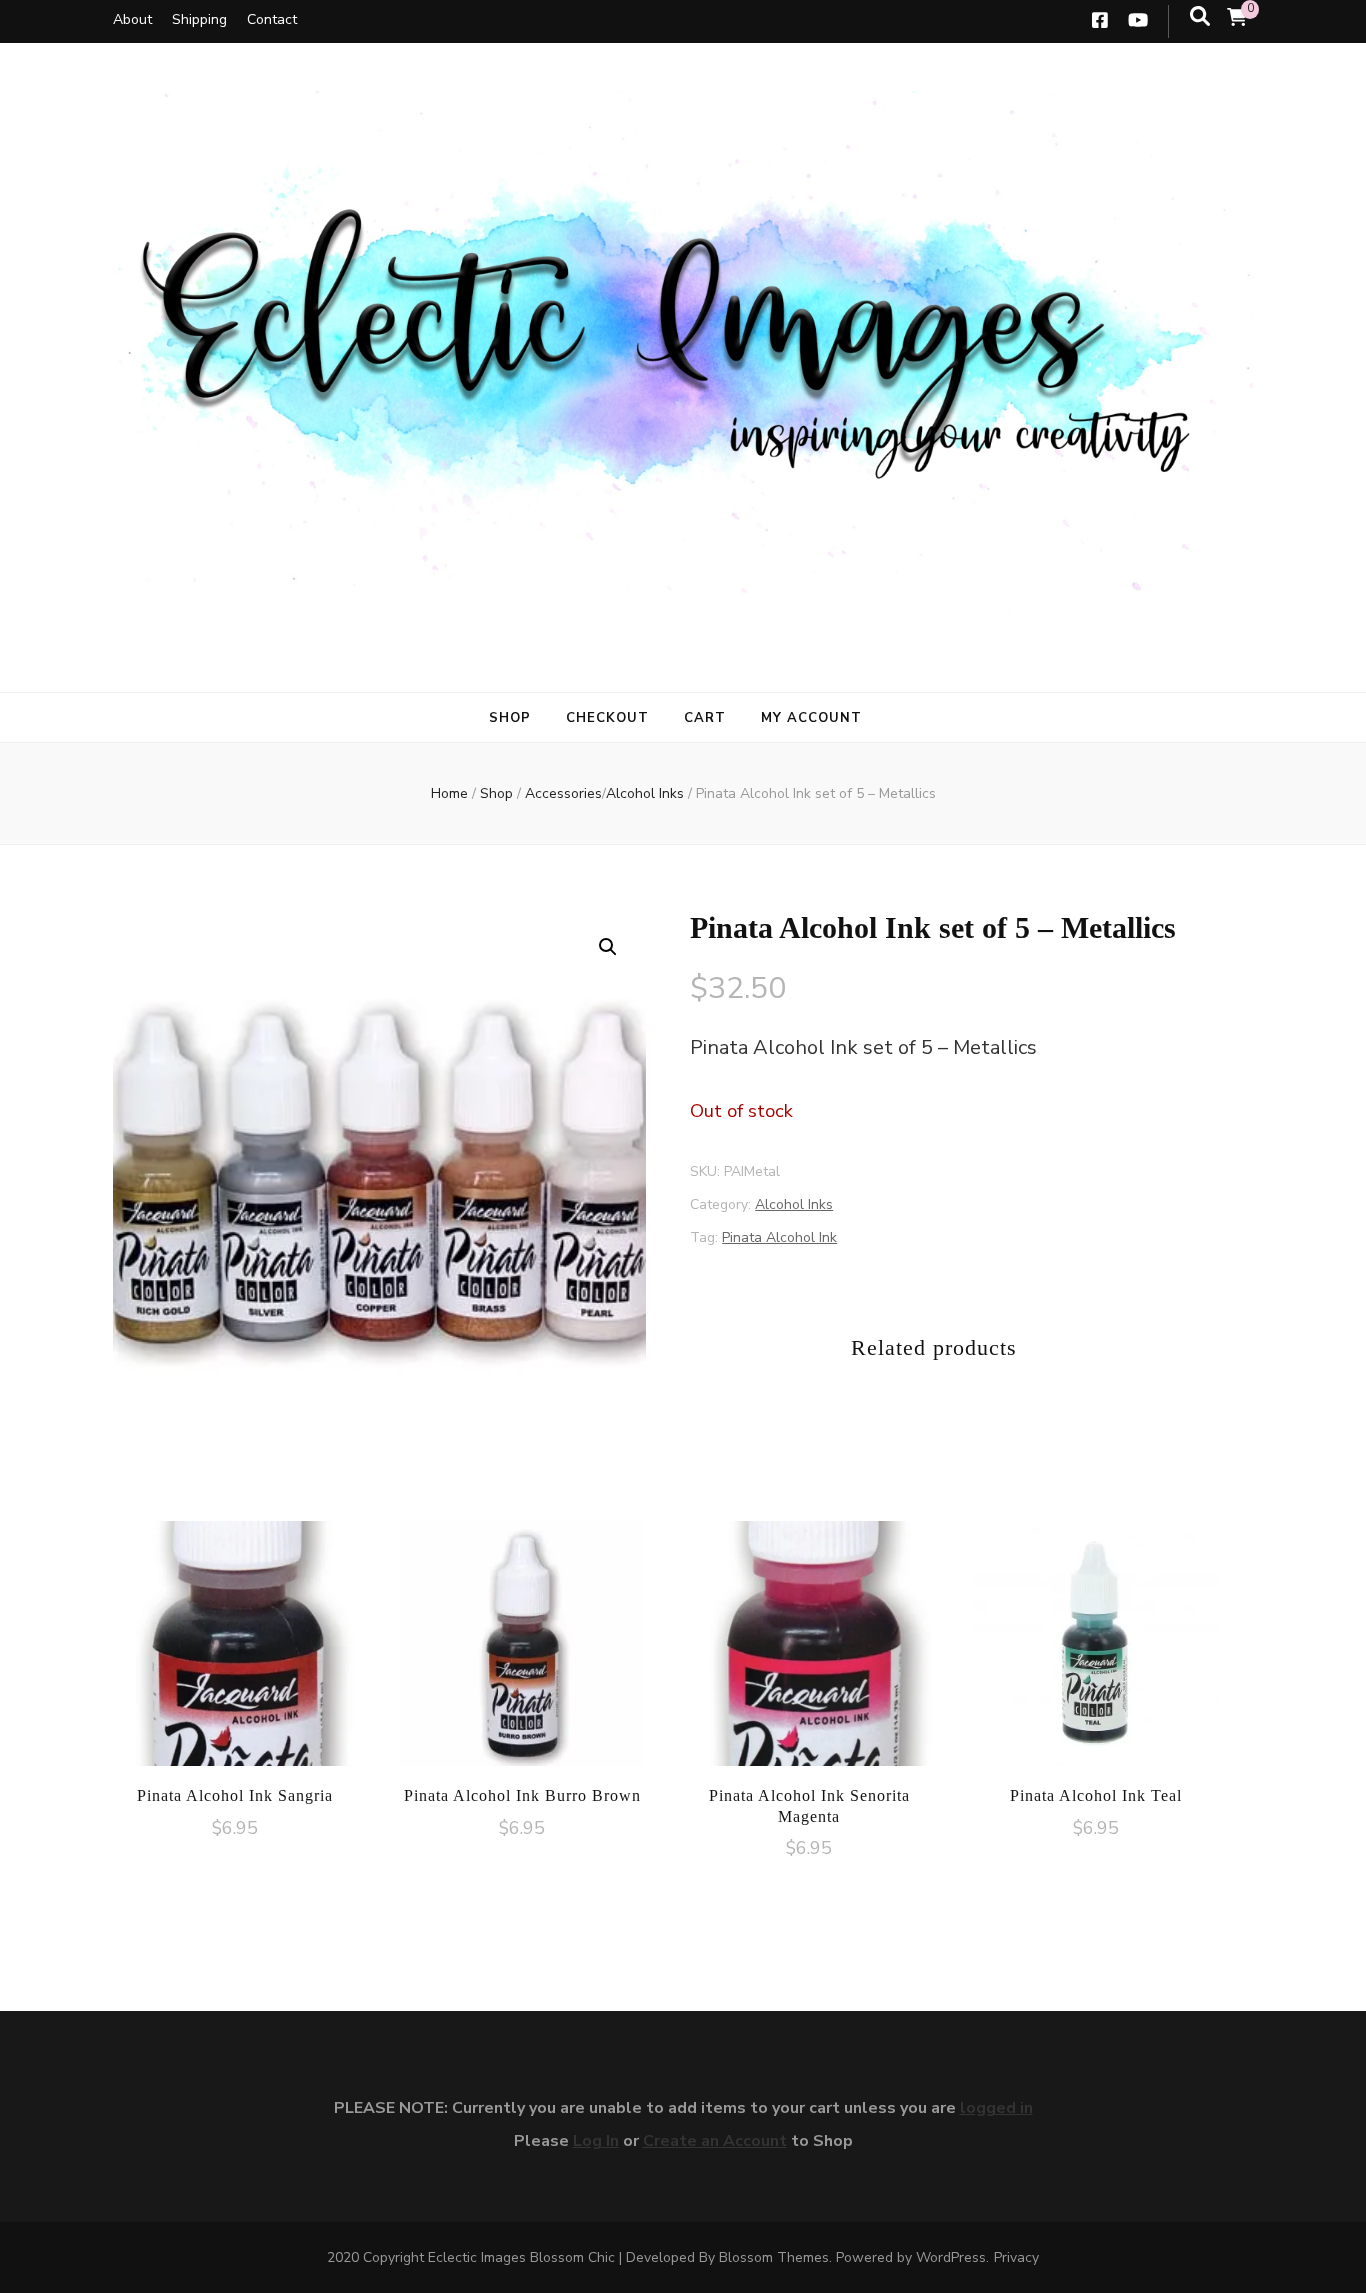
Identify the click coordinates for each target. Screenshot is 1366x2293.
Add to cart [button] (235, 1642)
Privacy (1016, 2257)
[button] (608, 947)
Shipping (199, 19)
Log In (596, 2141)
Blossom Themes (774, 2257)
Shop (510, 718)
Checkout (607, 718)
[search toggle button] (1200, 17)
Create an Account (715, 2141)
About (132, 19)
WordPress (951, 2257)
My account (811, 718)
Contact (272, 19)
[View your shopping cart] (1237, 18)
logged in (996, 2108)
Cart (705, 718)
